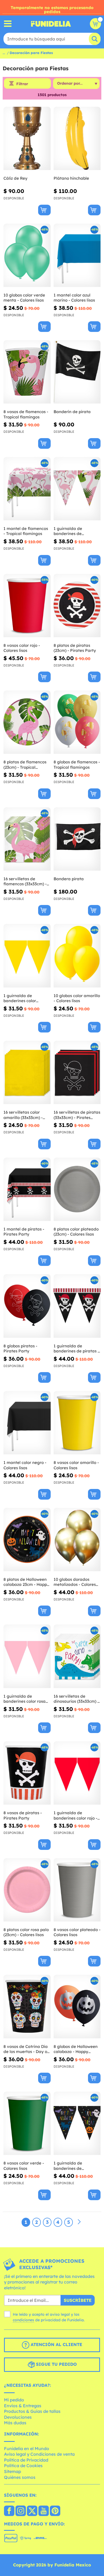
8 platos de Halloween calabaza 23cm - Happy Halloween (26, 1582)
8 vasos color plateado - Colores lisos (77, 1932)
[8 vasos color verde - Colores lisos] (27, 2123)
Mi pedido (14, 2400)
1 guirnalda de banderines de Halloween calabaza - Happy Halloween (75, 2166)
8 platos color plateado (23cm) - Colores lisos (76, 1232)
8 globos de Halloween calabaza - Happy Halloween (76, 2049)
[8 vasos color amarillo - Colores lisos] (77, 1423)
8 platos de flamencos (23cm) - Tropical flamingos (25, 765)
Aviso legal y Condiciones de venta (39, 2454)
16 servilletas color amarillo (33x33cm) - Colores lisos (23, 1115)
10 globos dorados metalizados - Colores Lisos (75, 1582)
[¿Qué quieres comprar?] (8, 24)
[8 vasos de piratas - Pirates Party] (27, 1773)
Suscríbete (78, 2300)
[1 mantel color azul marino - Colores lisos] (77, 255)
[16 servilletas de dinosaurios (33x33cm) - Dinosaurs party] (77, 1656)
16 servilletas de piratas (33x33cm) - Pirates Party (77, 1115)
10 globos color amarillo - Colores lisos (77, 998)
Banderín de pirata (72, 412)
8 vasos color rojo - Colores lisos (22, 648)
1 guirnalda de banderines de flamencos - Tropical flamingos (73, 531)
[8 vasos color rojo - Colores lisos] (27, 606)
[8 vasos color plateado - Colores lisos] (77, 1890)
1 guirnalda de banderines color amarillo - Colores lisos (25, 998)
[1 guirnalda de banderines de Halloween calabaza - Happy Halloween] (77, 2123)
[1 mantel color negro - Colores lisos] (27, 1423)
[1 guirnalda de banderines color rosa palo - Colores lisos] (27, 1656)
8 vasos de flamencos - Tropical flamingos (26, 414)
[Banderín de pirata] (77, 372)
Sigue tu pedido (56, 2364)
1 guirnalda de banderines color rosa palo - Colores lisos (25, 1699)
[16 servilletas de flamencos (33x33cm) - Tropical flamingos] (27, 839)
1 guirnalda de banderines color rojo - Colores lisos (75, 1815)
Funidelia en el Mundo (27, 2449)
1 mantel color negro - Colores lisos (25, 1465)
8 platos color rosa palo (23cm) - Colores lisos (26, 1932)
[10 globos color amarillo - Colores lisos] (77, 956)
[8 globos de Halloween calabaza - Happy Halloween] (77, 2007)
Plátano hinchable (71, 178)
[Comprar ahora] (44, 210)
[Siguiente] (79, 2222)
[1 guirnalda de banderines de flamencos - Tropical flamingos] (77, 489)
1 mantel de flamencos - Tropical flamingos (26, 531)
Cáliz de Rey (15, 178)
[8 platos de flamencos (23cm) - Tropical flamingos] (27, 722)
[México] (9, 2511)
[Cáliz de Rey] (27, 139)
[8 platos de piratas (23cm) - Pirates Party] (77, 606)
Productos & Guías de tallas (32, 2411)
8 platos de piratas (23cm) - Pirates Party (75, 648)
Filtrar (22, 84)
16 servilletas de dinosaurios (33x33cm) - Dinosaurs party (76, 1699)
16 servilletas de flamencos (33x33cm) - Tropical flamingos (25, 881)
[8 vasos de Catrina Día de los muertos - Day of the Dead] (27, 2007)
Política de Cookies (23, 2466)
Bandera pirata (69, 879)
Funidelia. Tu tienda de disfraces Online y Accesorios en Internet (51, 24)
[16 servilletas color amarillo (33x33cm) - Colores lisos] (27, 1073)
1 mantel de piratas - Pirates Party (24, 1232)
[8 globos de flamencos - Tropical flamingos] (77, 722)
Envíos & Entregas (23, 2406)
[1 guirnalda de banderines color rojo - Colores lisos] (77, 1773)
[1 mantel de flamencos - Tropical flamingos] (27, 489)
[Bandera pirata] (77, 839)
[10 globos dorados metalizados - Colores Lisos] (77, 1540)
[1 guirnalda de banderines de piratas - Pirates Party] (77, 1306)
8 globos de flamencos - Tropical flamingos (77, 765)
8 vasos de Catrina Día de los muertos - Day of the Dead (26, 2049)
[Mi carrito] (95, 24)
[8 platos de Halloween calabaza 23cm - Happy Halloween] (27, 1540)
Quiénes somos (20, 2477)
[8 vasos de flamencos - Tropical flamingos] (27, 372)
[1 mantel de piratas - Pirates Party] (27, 1189)
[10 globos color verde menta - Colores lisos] (27, 255)
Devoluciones (18, 2417)
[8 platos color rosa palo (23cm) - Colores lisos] (27, 1890)
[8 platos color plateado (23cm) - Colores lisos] (77, 1189)
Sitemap (13, 2471)
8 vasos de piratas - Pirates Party (23, 1815)
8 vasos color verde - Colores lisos (24, 2166)
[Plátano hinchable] (77, 139)
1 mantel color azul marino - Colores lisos (74, 298)
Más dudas (15, 2423)
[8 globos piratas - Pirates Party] (27, 1306)
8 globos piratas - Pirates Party (20, 1349)
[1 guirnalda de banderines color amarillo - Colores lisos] (27, 956)
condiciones (23, 2320)
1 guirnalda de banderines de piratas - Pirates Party (76, 1349)
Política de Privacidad (26, 2460)
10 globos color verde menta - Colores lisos (24, 298)
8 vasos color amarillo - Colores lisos (76, 1465)
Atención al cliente (56, 2345)
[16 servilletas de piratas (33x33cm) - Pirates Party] (77, 1073)
